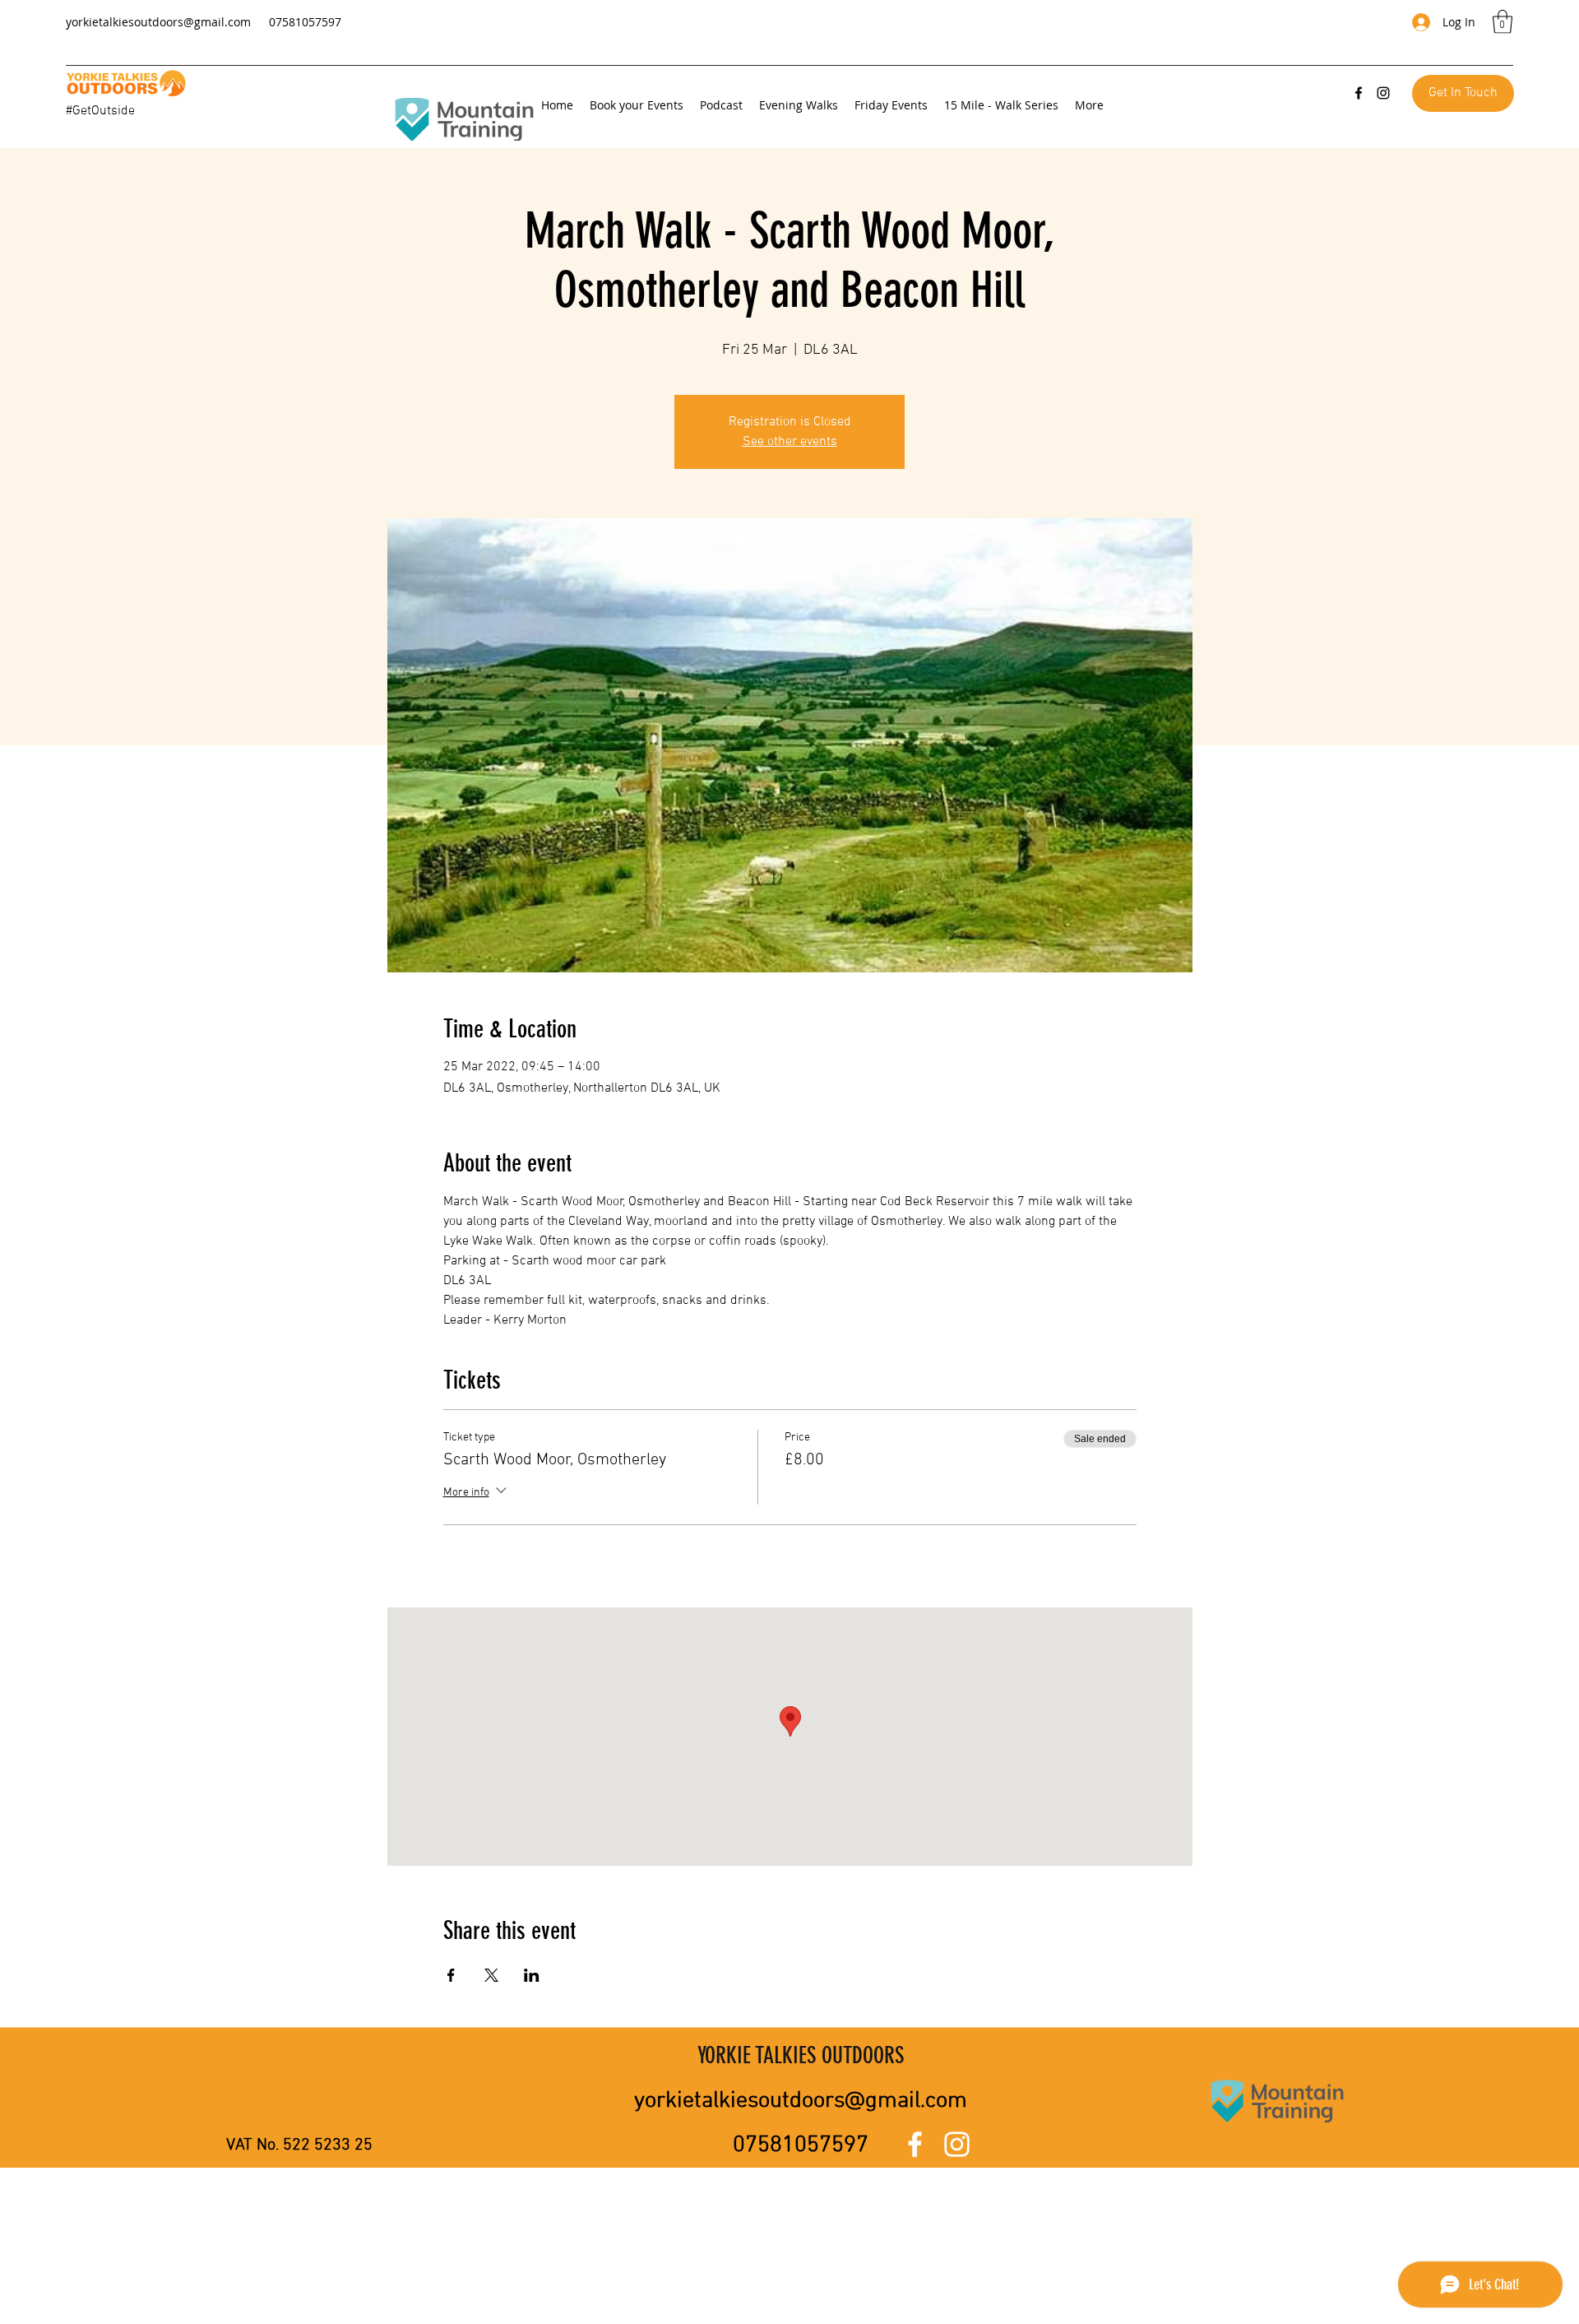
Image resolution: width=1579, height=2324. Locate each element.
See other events (790, 442)
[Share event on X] (491, 1975)
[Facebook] (1359, 93)
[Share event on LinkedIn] (532, 1975)
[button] (1503, 22)
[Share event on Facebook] (451, 1975)
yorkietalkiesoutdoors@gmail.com (158, 22)
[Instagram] (1383, 93)
